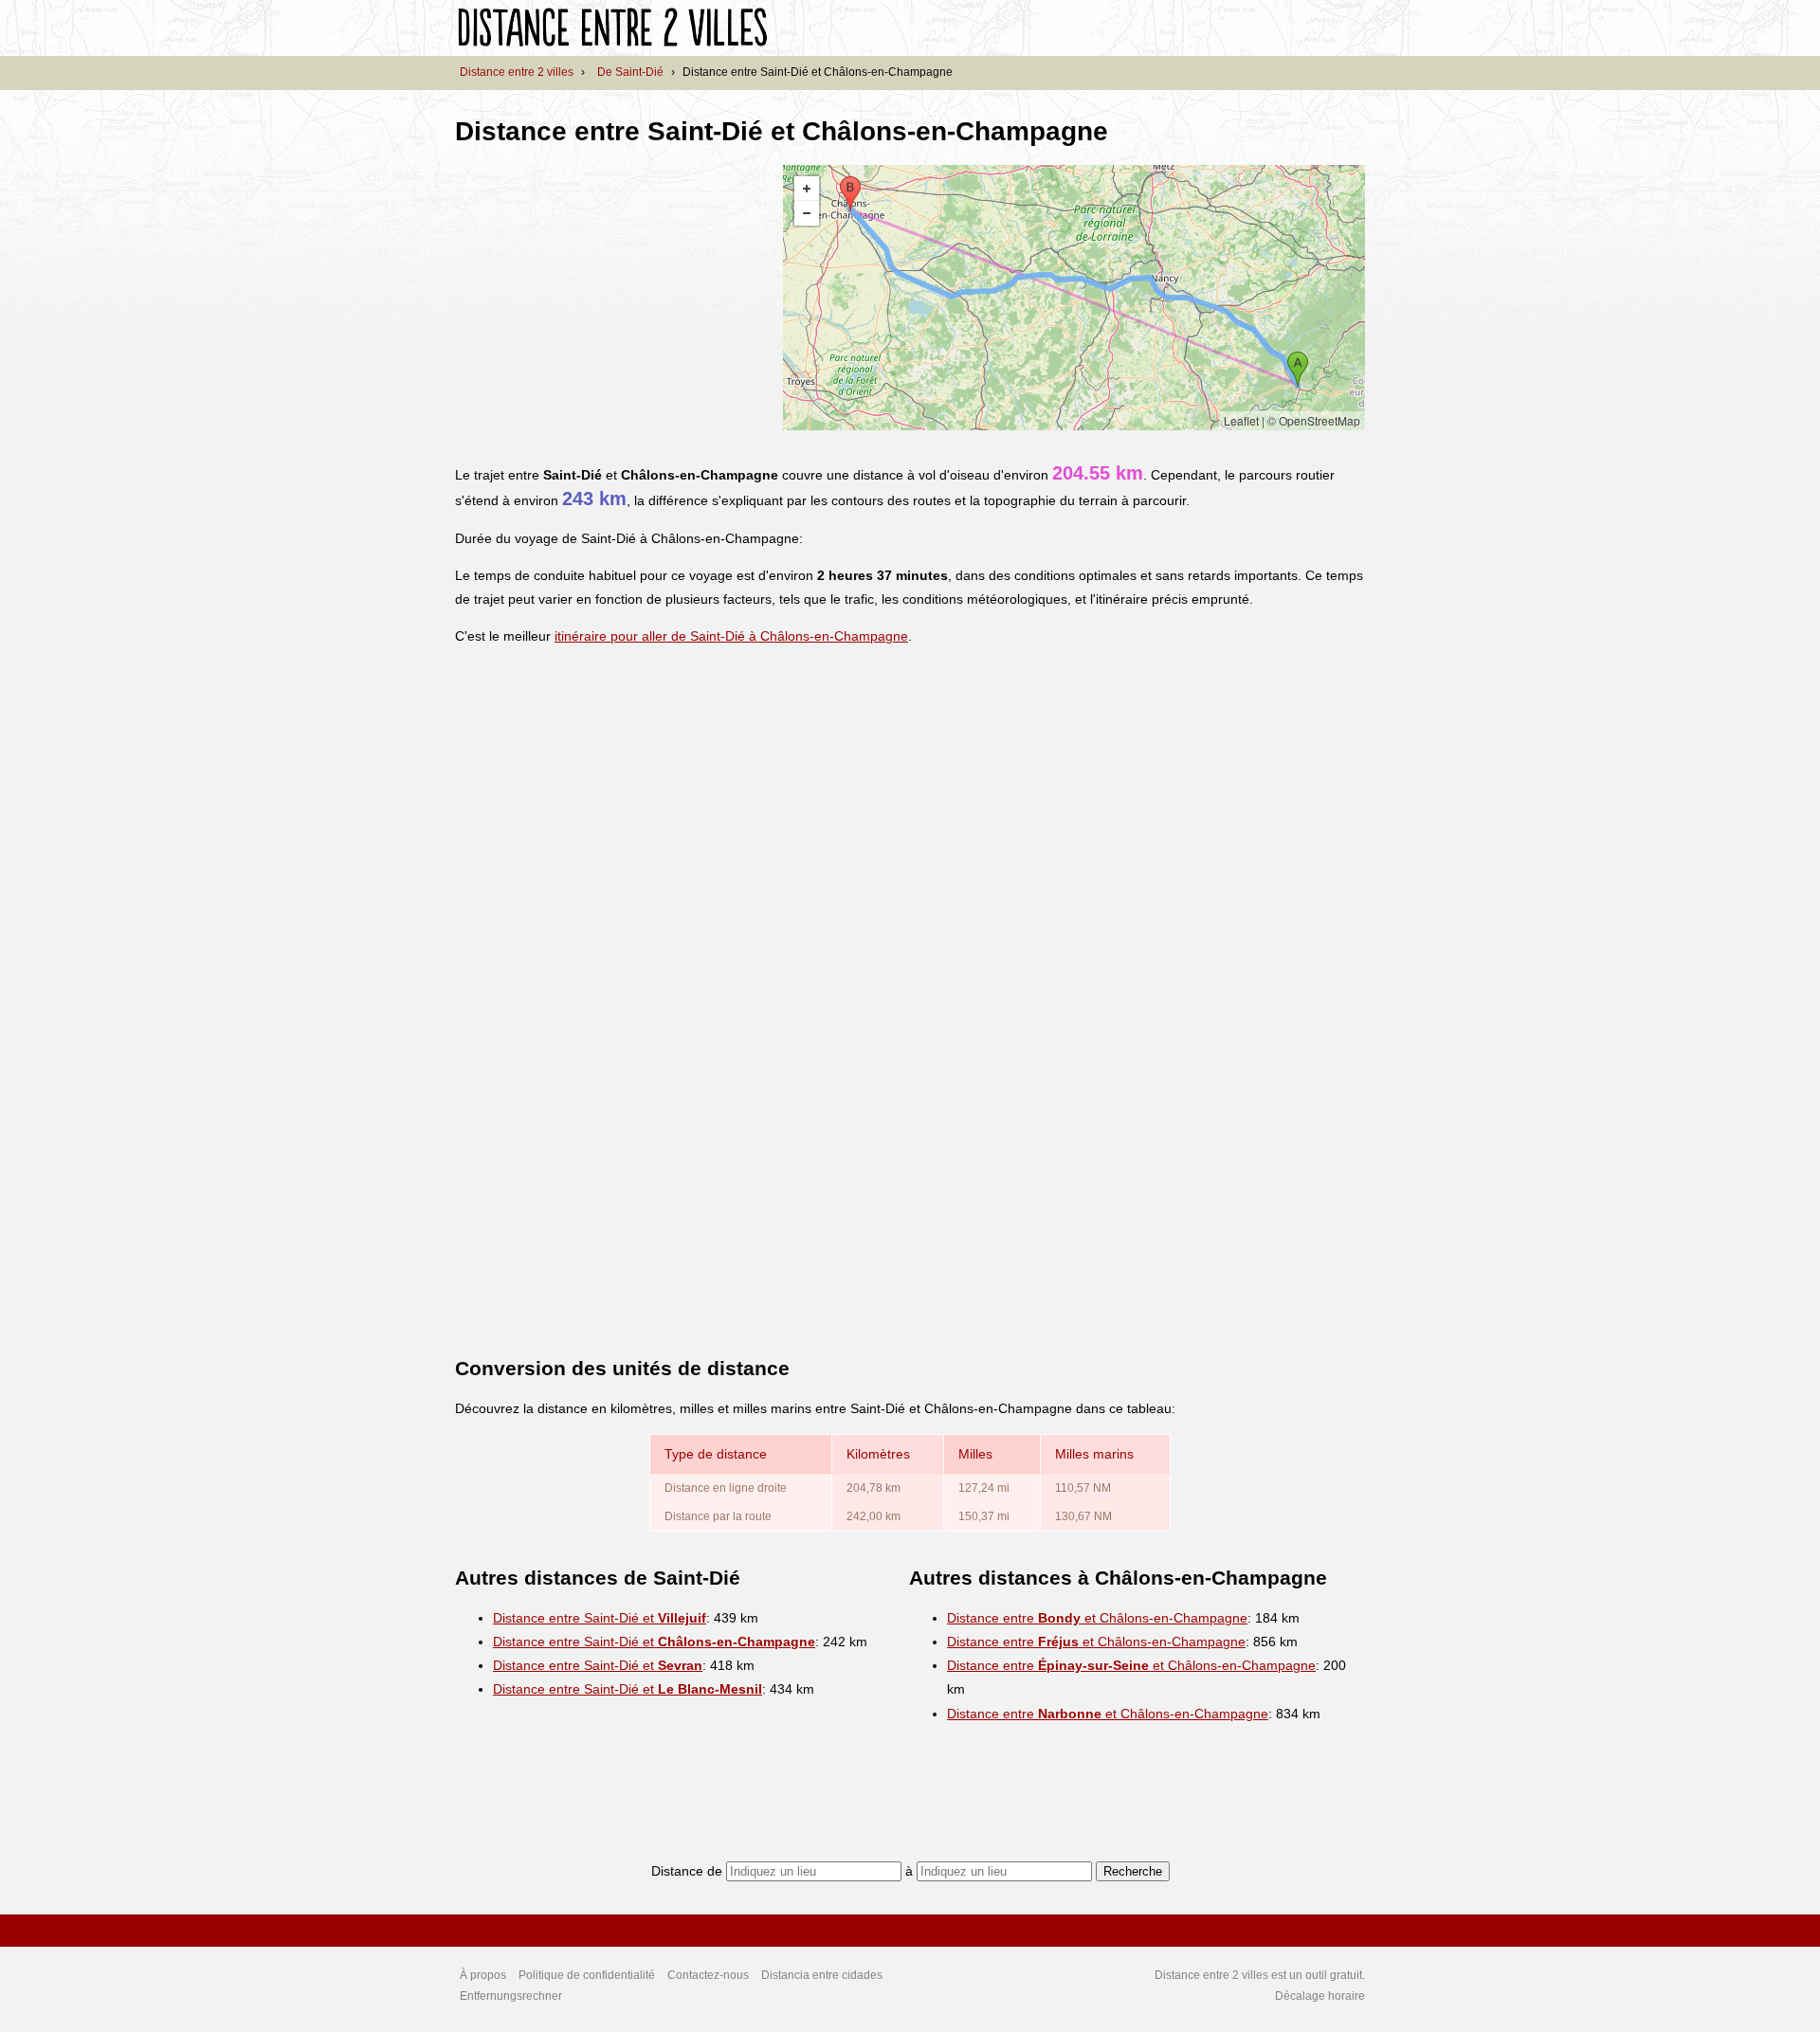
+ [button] (807, 189)
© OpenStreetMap (1314, 420)
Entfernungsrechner (511, 1996)
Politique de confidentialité (587, 1975)
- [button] (807, 213)
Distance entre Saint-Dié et (600, 1618)
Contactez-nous (708, 1975)
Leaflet (1241, 420)
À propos (483, 1975)
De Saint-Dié (630, 72)
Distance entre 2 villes (517, 72)
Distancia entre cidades (822, 1975)
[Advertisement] (614, 298)
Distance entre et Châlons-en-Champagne (1097, 1618)
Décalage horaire (1320, 1996)
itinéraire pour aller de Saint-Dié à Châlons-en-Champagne (731, 636)
